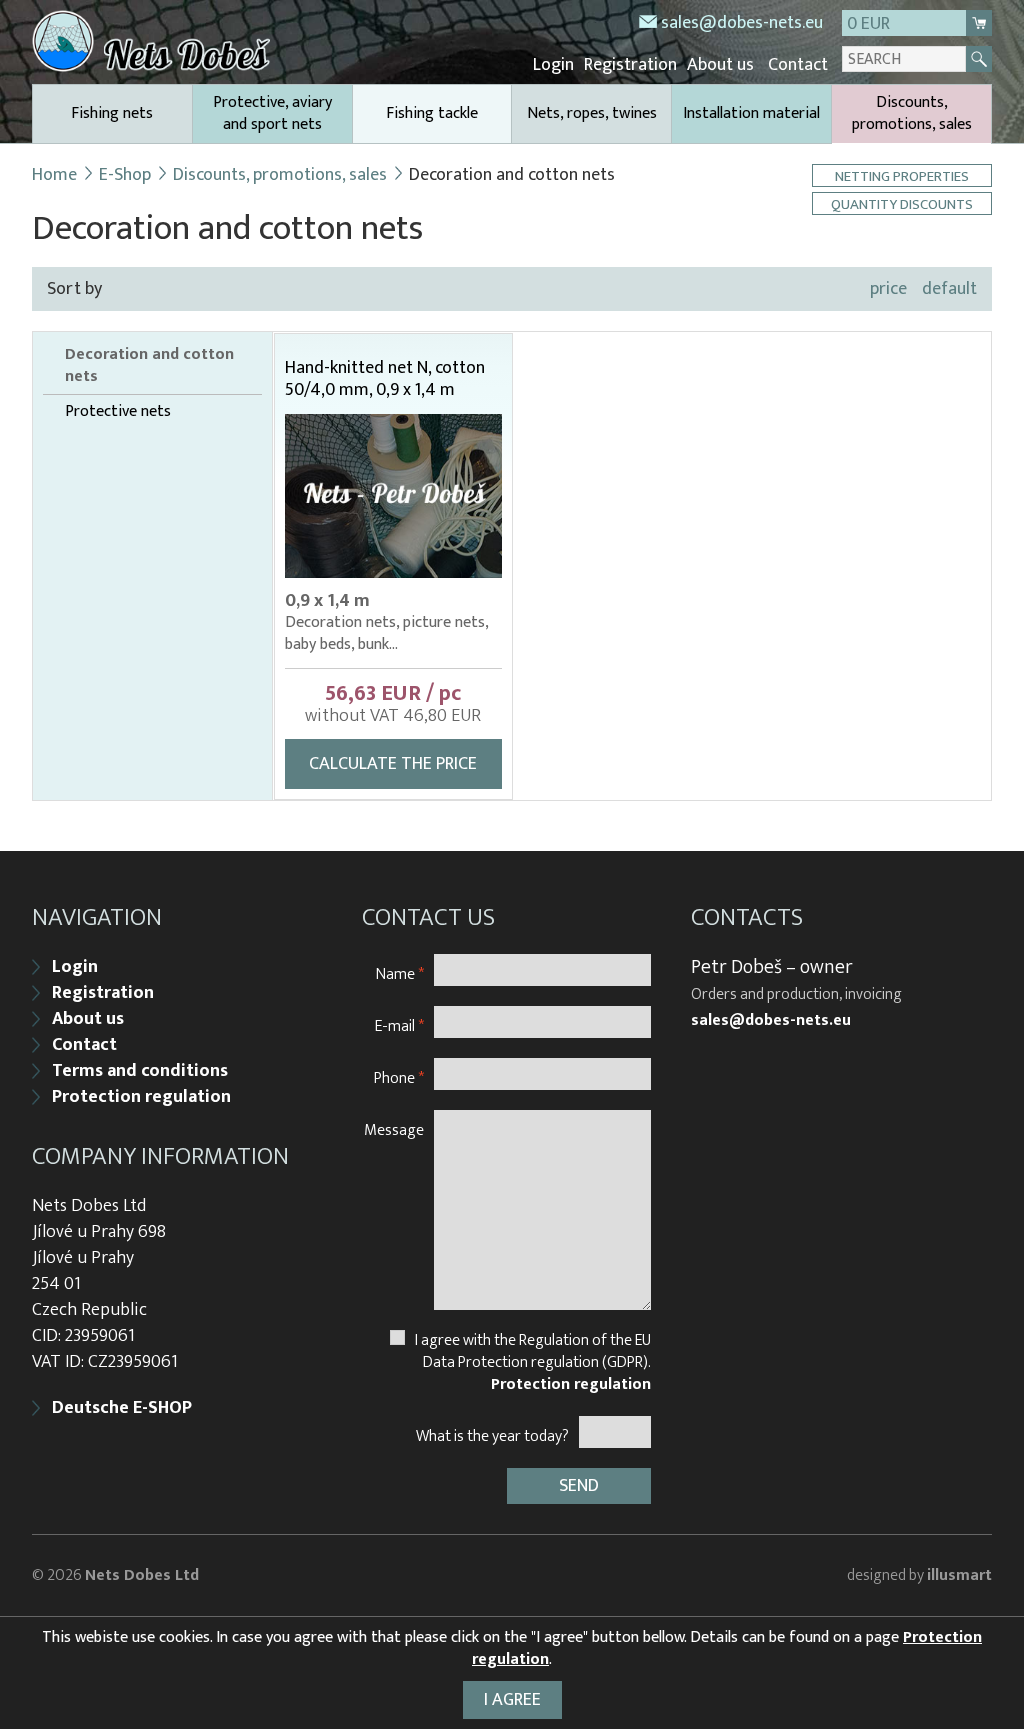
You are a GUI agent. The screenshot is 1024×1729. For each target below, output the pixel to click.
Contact (798, 65)
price (888, 289)
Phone (399, 1077)
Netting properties (902, 175)
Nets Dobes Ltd (142, 1575)
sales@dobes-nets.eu (742, 23)
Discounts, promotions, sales (912, 113)
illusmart (959, 1575)
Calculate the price (393, 764)
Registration (630, 65)
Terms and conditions (140, 1071)
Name (400, 973)
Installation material (751, 113)
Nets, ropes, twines (592, 113)
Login (553, 65)
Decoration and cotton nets (149, 366)
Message (394, 1129)
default (949, 289)
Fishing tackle (432, 113)
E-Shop (125, 175)
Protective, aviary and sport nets (272, 113)
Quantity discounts (902, 203)
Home (54, 175)
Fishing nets (112, 113)
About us (720, 65)
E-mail (399, 1025)
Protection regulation (141, 1097)
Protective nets (118, 412)
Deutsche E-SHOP (122, 1408)
